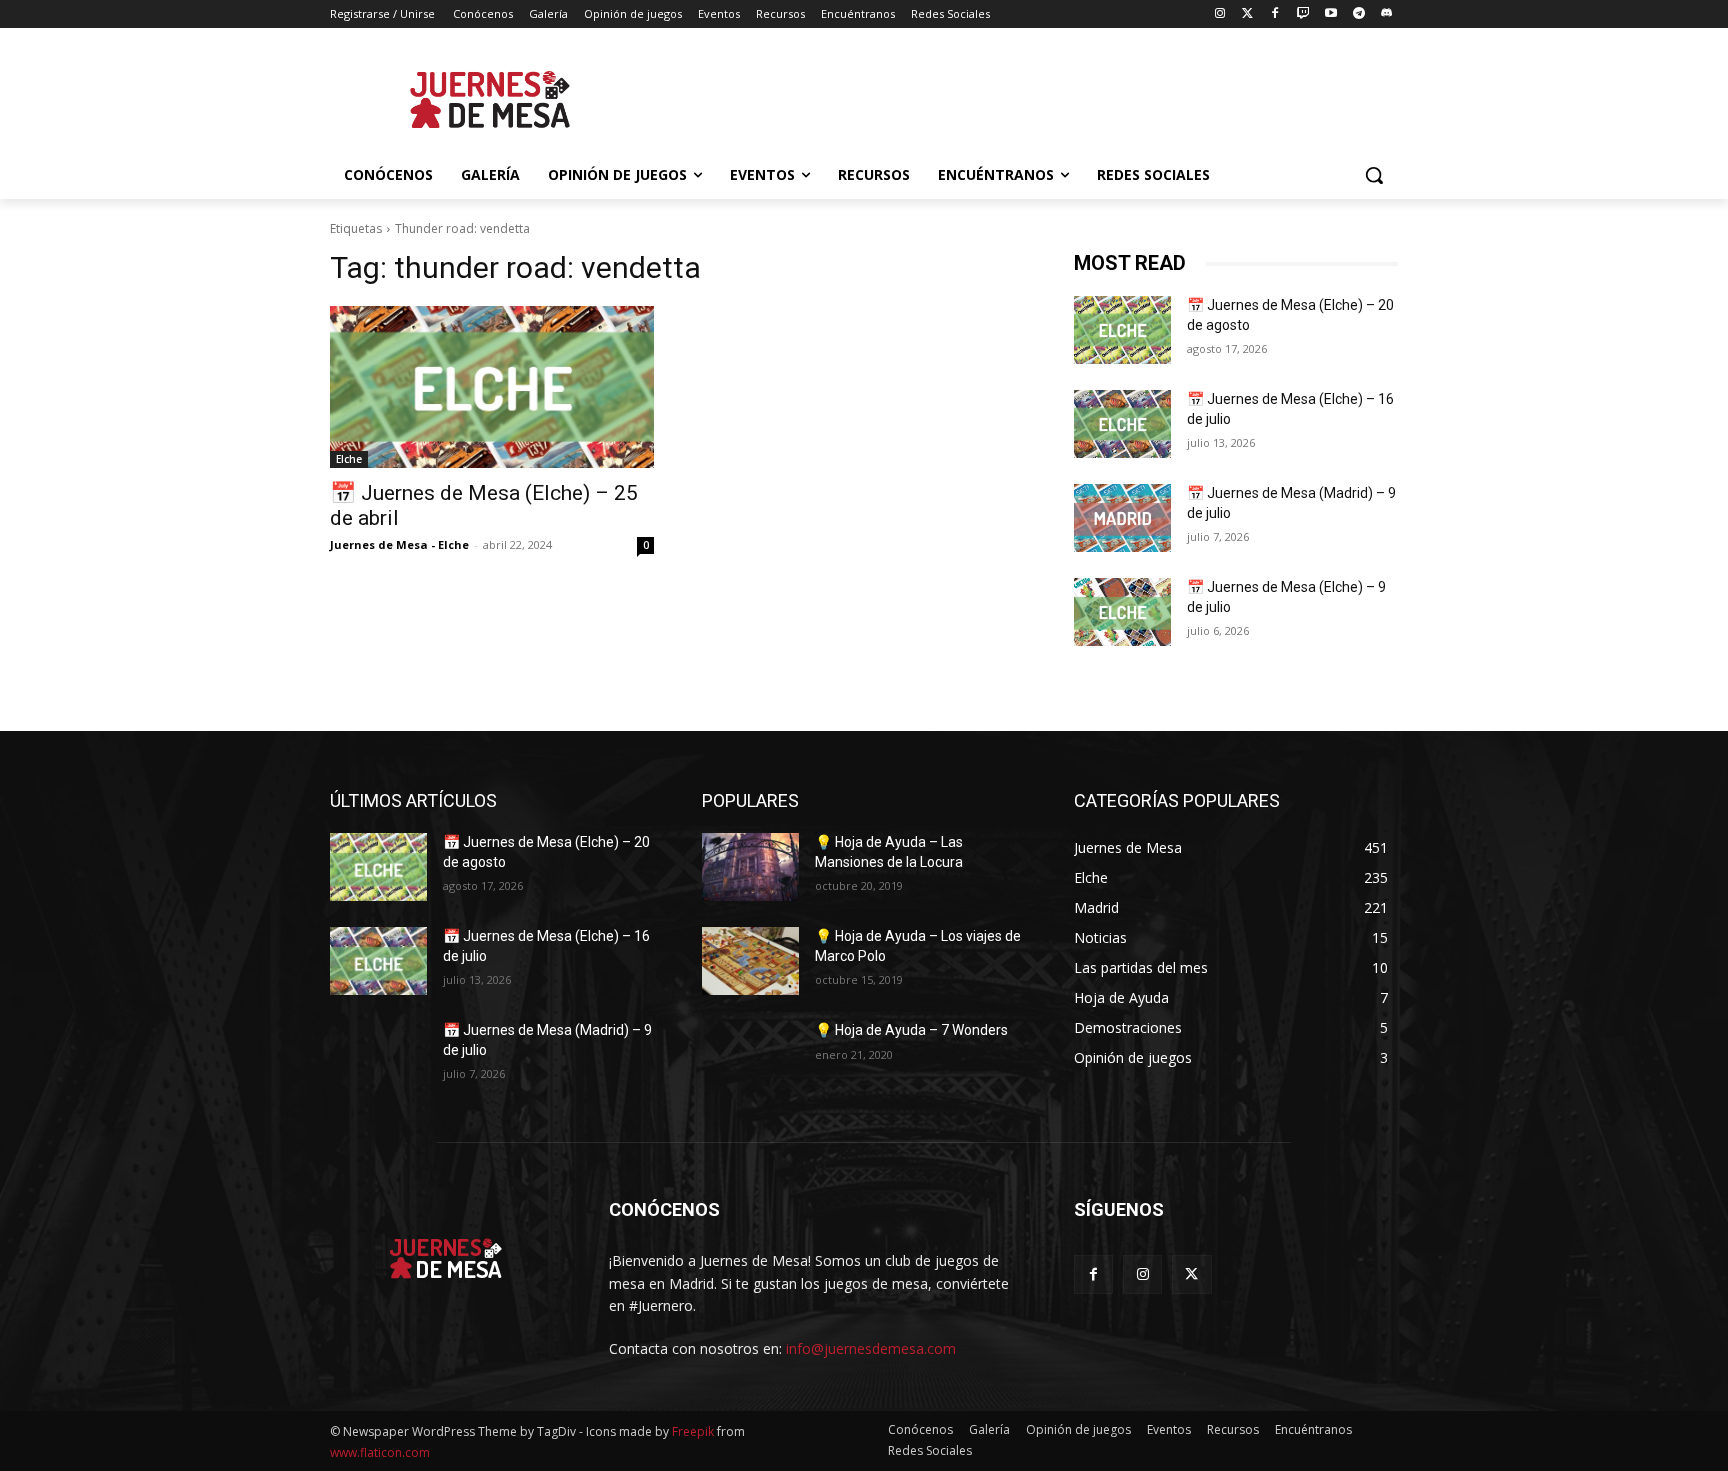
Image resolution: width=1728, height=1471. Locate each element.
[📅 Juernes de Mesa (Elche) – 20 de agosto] (1122, 330)
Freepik (693, 1431)
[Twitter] (1247, 14)
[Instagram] (1219, 14)
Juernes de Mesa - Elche (399, 544)
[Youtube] (1331, 14)
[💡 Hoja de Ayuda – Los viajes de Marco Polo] (750, 961)
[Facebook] (1275, 14)
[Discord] (1386, 14)
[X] (1191, 1274)
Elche (349, 459)
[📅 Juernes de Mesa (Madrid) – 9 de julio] (1122, 518)
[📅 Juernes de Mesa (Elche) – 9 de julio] (1122, 612)
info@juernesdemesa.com (871, 1348)
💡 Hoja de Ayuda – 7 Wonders (911, 1030)
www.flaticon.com (380, 1452)
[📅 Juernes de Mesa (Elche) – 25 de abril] (492, 387)
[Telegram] (1358, 14)
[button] (1374, 175)
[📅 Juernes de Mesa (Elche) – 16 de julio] (1122, 424)
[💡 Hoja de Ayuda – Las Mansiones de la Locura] (750, 867)
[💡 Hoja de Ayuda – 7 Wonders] (750, 1055)
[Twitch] (1303, 14)
